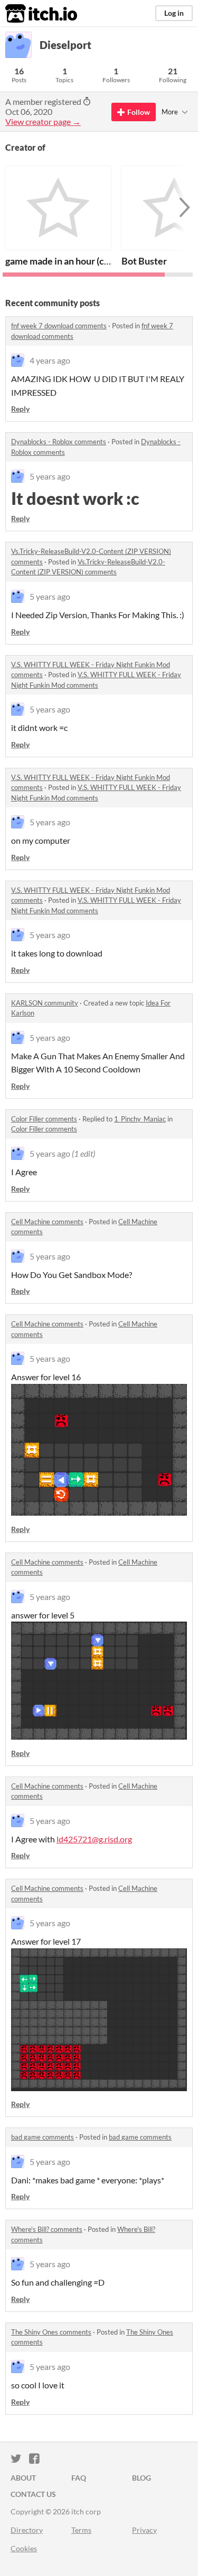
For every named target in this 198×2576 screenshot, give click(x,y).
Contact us (33, 2494)
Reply (20, 409)
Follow (139, 112)
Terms (81, 2530)
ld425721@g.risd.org (94, 1839)
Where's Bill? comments (47, 2229)
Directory (27, 2530)
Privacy (144, 2530)
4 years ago (50, 360)
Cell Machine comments (47, 1222)
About (23, 2478)
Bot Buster (144, 261)
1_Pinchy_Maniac (140, 1119)
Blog (142, 2478)
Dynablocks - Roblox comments (59, 442)
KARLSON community (45, 1003)
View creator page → (43, 121)
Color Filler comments (44, 1119)
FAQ (79, 2478)
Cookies (24, 2548)
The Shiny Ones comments (51, 2332)
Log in (174, 13)
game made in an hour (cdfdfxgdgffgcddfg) (92, 261)
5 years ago (50, 476)
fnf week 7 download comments (59, 326)
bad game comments (43, 2137)
